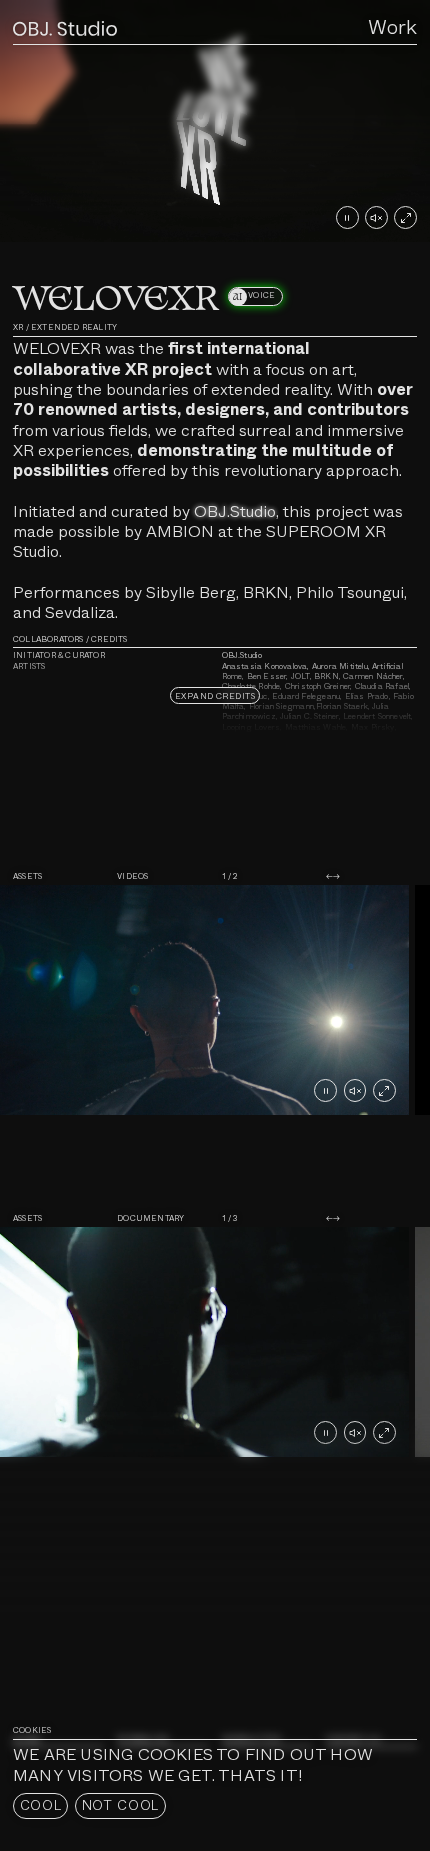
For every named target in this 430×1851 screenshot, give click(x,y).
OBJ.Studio (235, 511)
